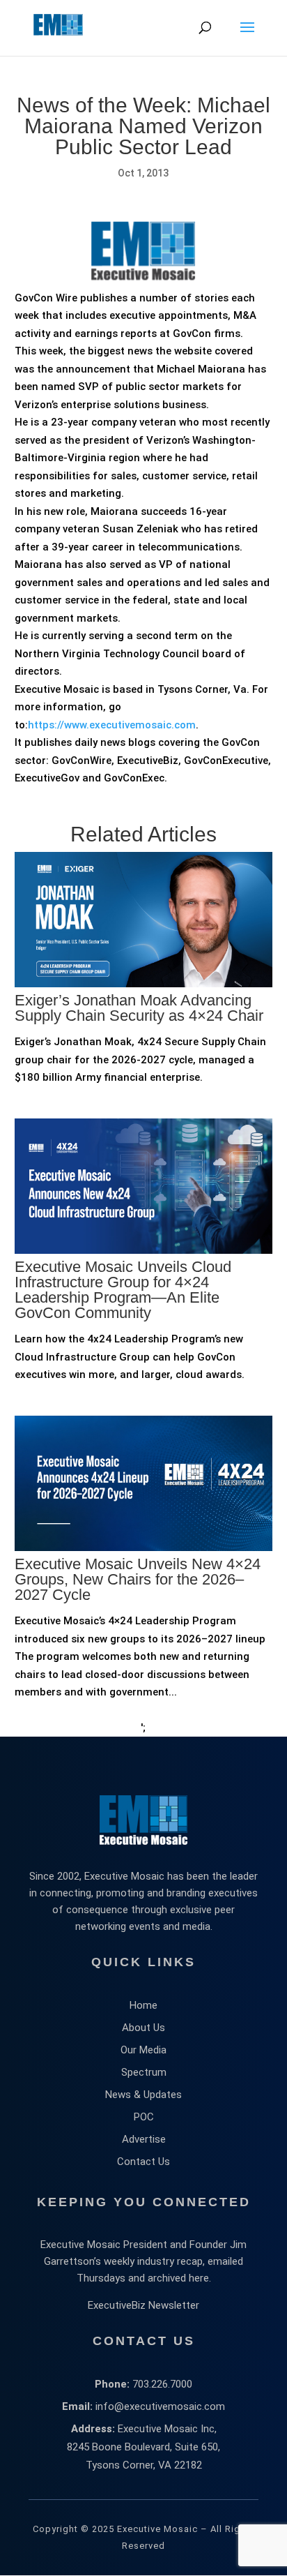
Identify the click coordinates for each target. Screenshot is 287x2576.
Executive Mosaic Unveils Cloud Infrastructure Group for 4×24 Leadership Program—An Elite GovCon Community (123, 1290)
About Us (143, 2028)
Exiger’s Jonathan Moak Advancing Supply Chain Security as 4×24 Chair (139, 1008)
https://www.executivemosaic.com (112, 725)
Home (143, 2005)
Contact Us (143, 2162)
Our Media (143, 2050)
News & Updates (143, 2095)
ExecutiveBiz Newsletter (143, 2305)
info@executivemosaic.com (160, 2406)
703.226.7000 (162, 2384)
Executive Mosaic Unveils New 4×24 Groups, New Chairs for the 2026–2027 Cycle (138, 1579)
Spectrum (144, 2072)
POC (144, 2117)
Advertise (144, 2139)
